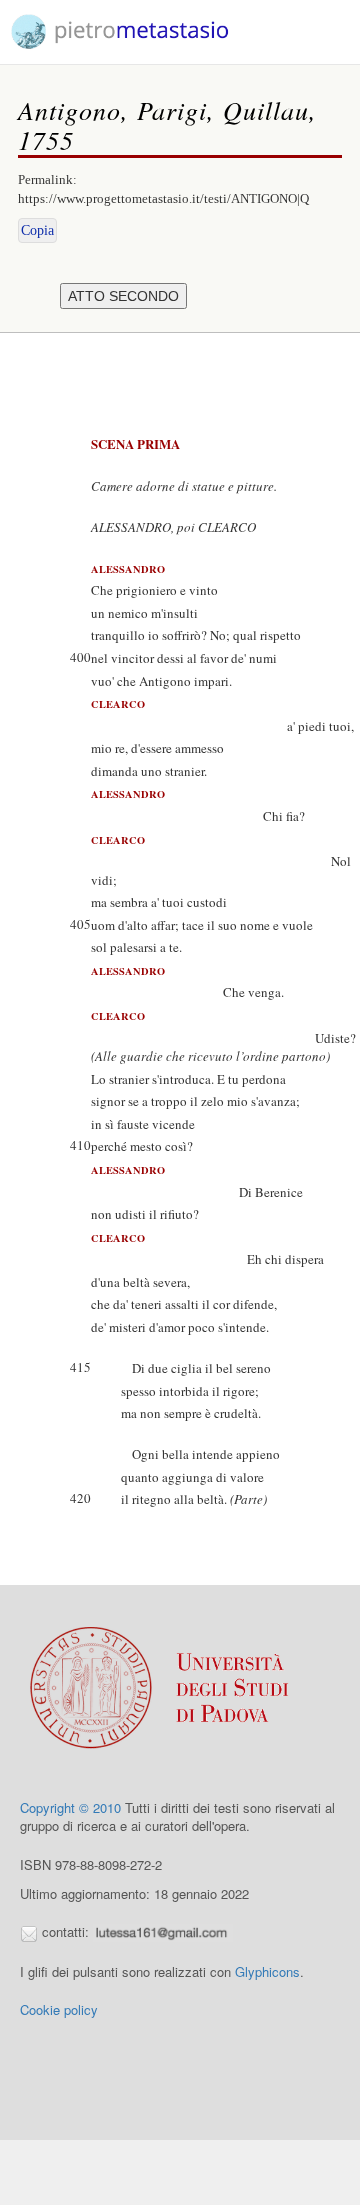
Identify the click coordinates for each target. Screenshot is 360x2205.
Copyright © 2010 (70, 1807)
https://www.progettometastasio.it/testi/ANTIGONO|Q (163, 198)
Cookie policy (59, 2009)
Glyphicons (267, 1971)
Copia (37, 230)
